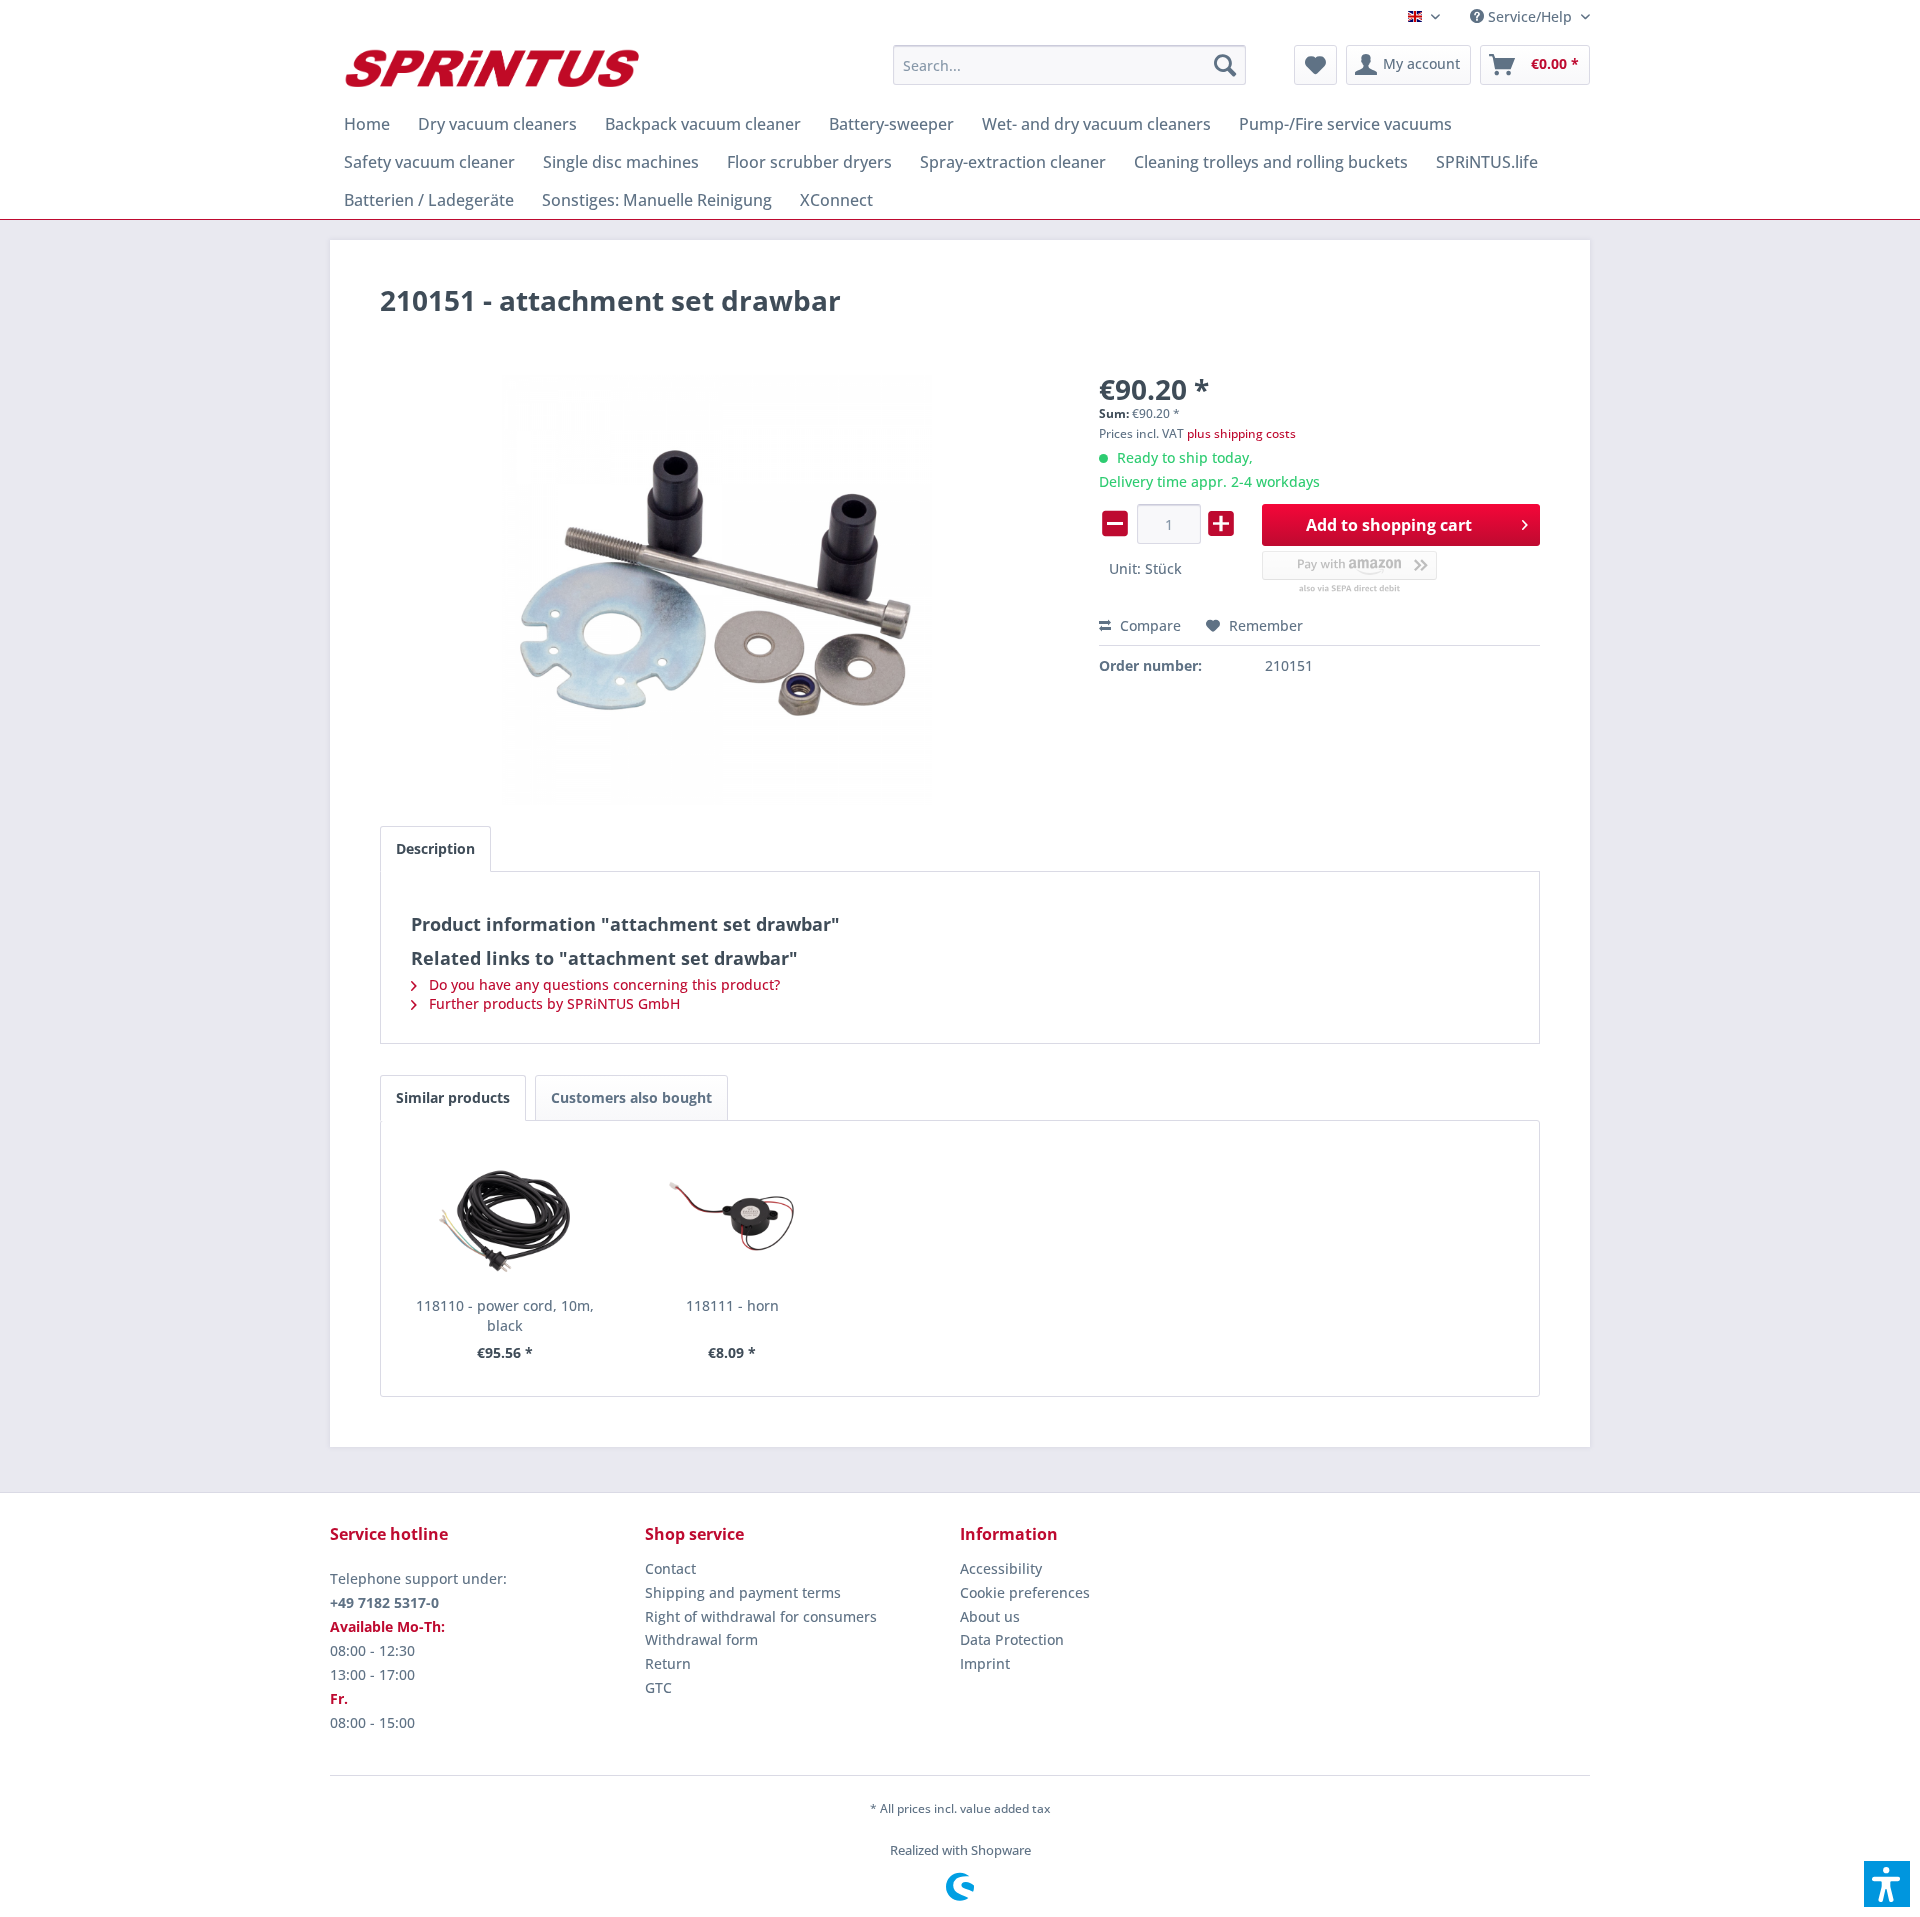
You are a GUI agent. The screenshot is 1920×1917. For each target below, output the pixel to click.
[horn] (733, 1216)
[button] (1887, 1884)
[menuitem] (1522, 16)
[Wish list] (1315, 65)
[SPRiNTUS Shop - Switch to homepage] (491, 70)
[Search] (1225, 65)
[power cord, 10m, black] (505, 1216)
